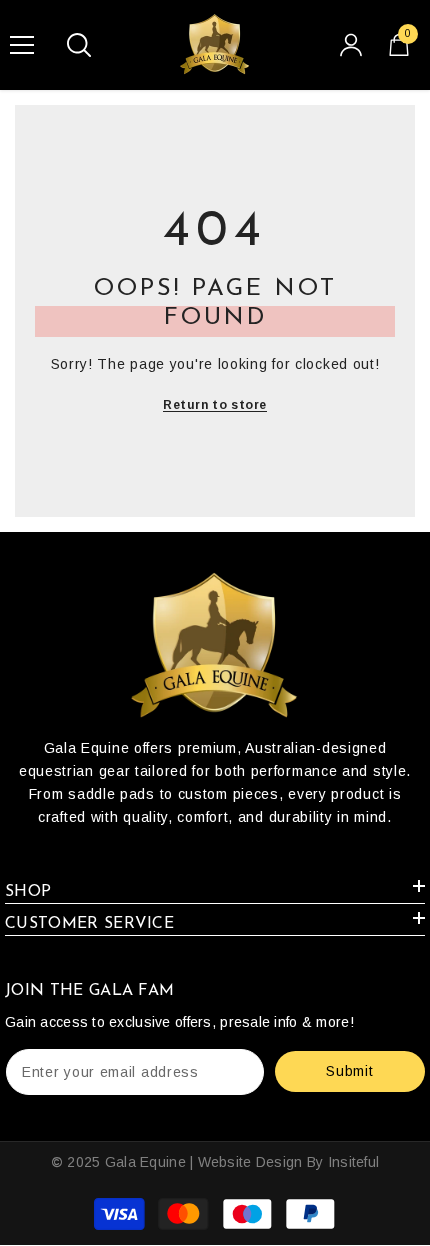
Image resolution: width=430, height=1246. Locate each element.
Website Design (250, 1162)
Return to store (215, 405)
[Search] (79, 45)
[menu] (22, 45)
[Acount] (351, 45)
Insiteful (354, 1162)
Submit (349, 1071)
